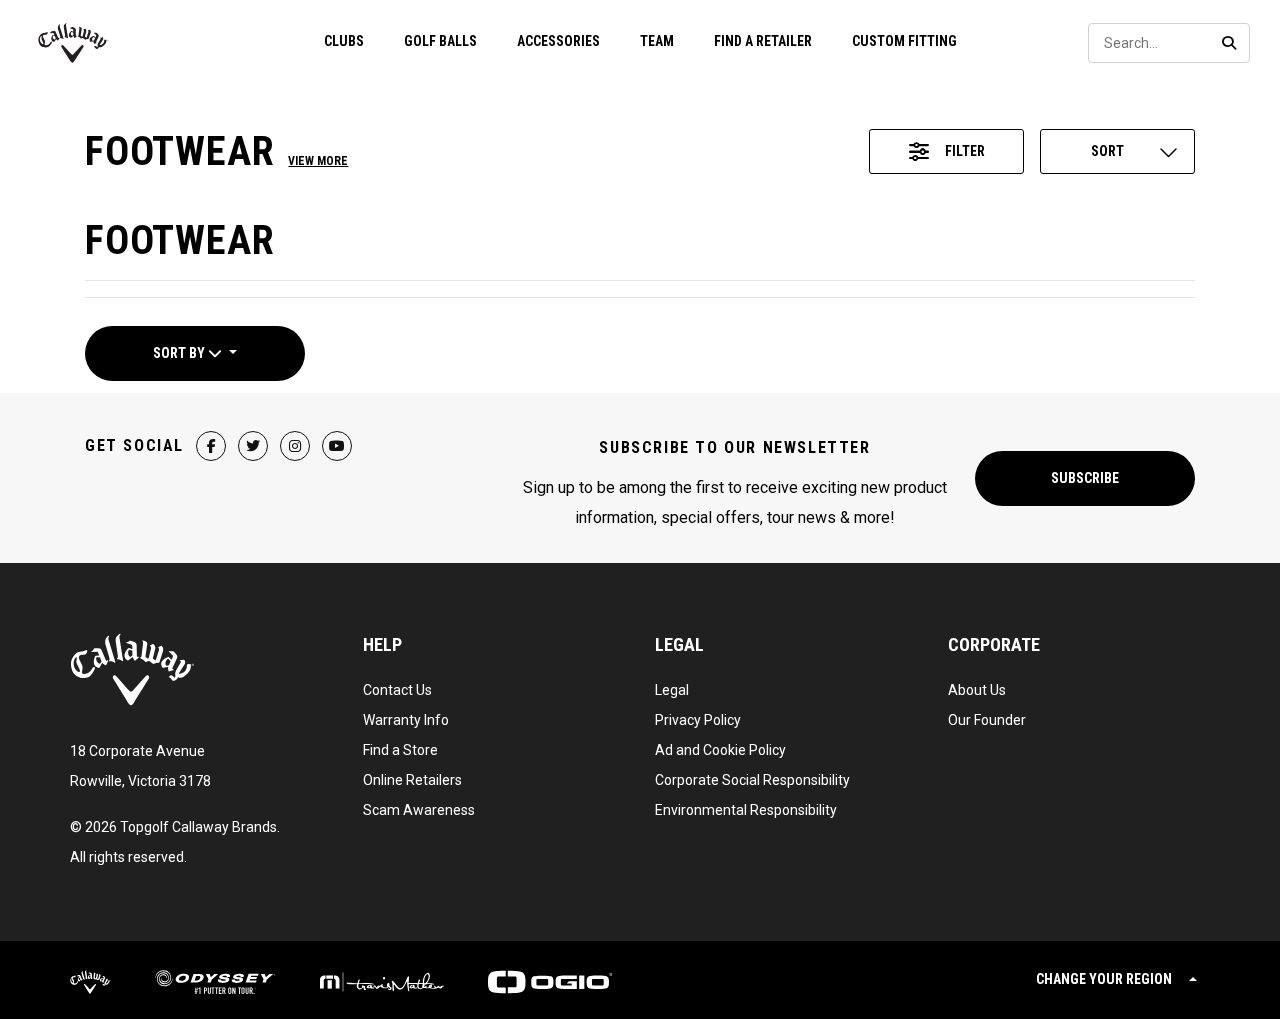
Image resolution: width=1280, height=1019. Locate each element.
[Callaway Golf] (73, 43)
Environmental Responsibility (746, 810)
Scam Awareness (419, 810)
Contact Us (397, 690)
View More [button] (318, 161)
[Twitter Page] (253, 446)
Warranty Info (406, 720)
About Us (977, 690)
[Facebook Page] (211, 446)
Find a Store (400, 750)
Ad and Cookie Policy (720, 750)
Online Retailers (412, 780)
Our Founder (987, 720)
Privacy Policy (698, 720)
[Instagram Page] (295, 446)
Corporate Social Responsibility (752, 780)
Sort (1107, 151)
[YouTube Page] (337, 446)
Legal (672, 690)
